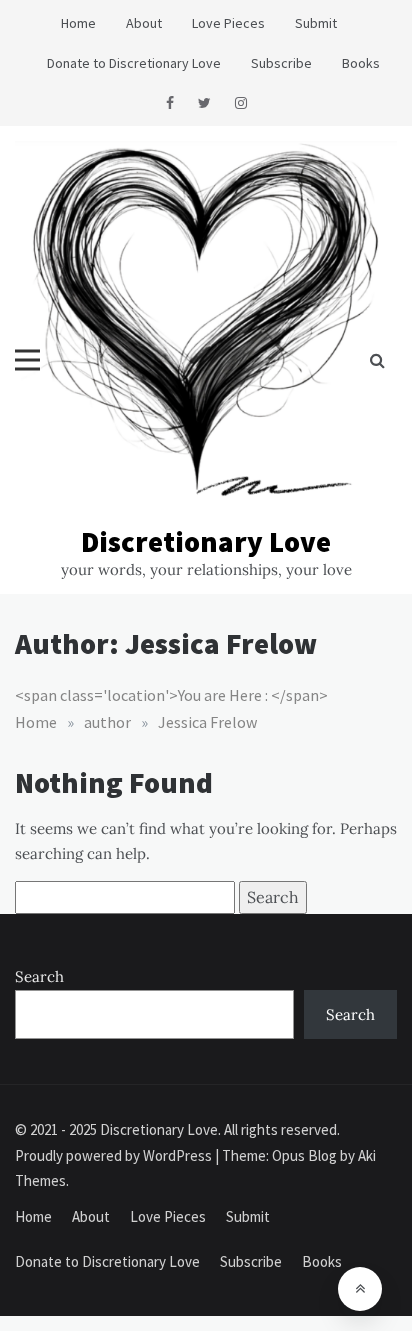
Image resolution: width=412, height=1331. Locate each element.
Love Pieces (228, 23)
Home (78, 23)
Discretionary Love (206, 541)
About (144, 23)
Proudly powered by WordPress (115, 1155)
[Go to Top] (360, 1289)
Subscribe (281, 63)
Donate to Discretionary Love (134, 63)
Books (361, 63)
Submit (316, 23)
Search (39, 976)
